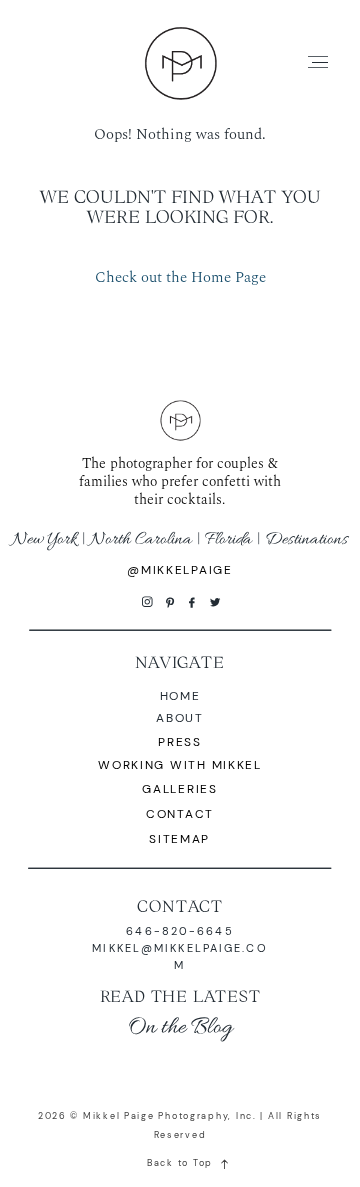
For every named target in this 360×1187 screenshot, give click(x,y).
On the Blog (180, 1027)
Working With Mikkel (180, 765)
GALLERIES (180, 789)
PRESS (180, 742)
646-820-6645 (179, 931)
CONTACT (180, 906)
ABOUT (180, 718)
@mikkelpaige (180, 570)
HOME (180, 696)
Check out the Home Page (180, 277)
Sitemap (179, 839)
